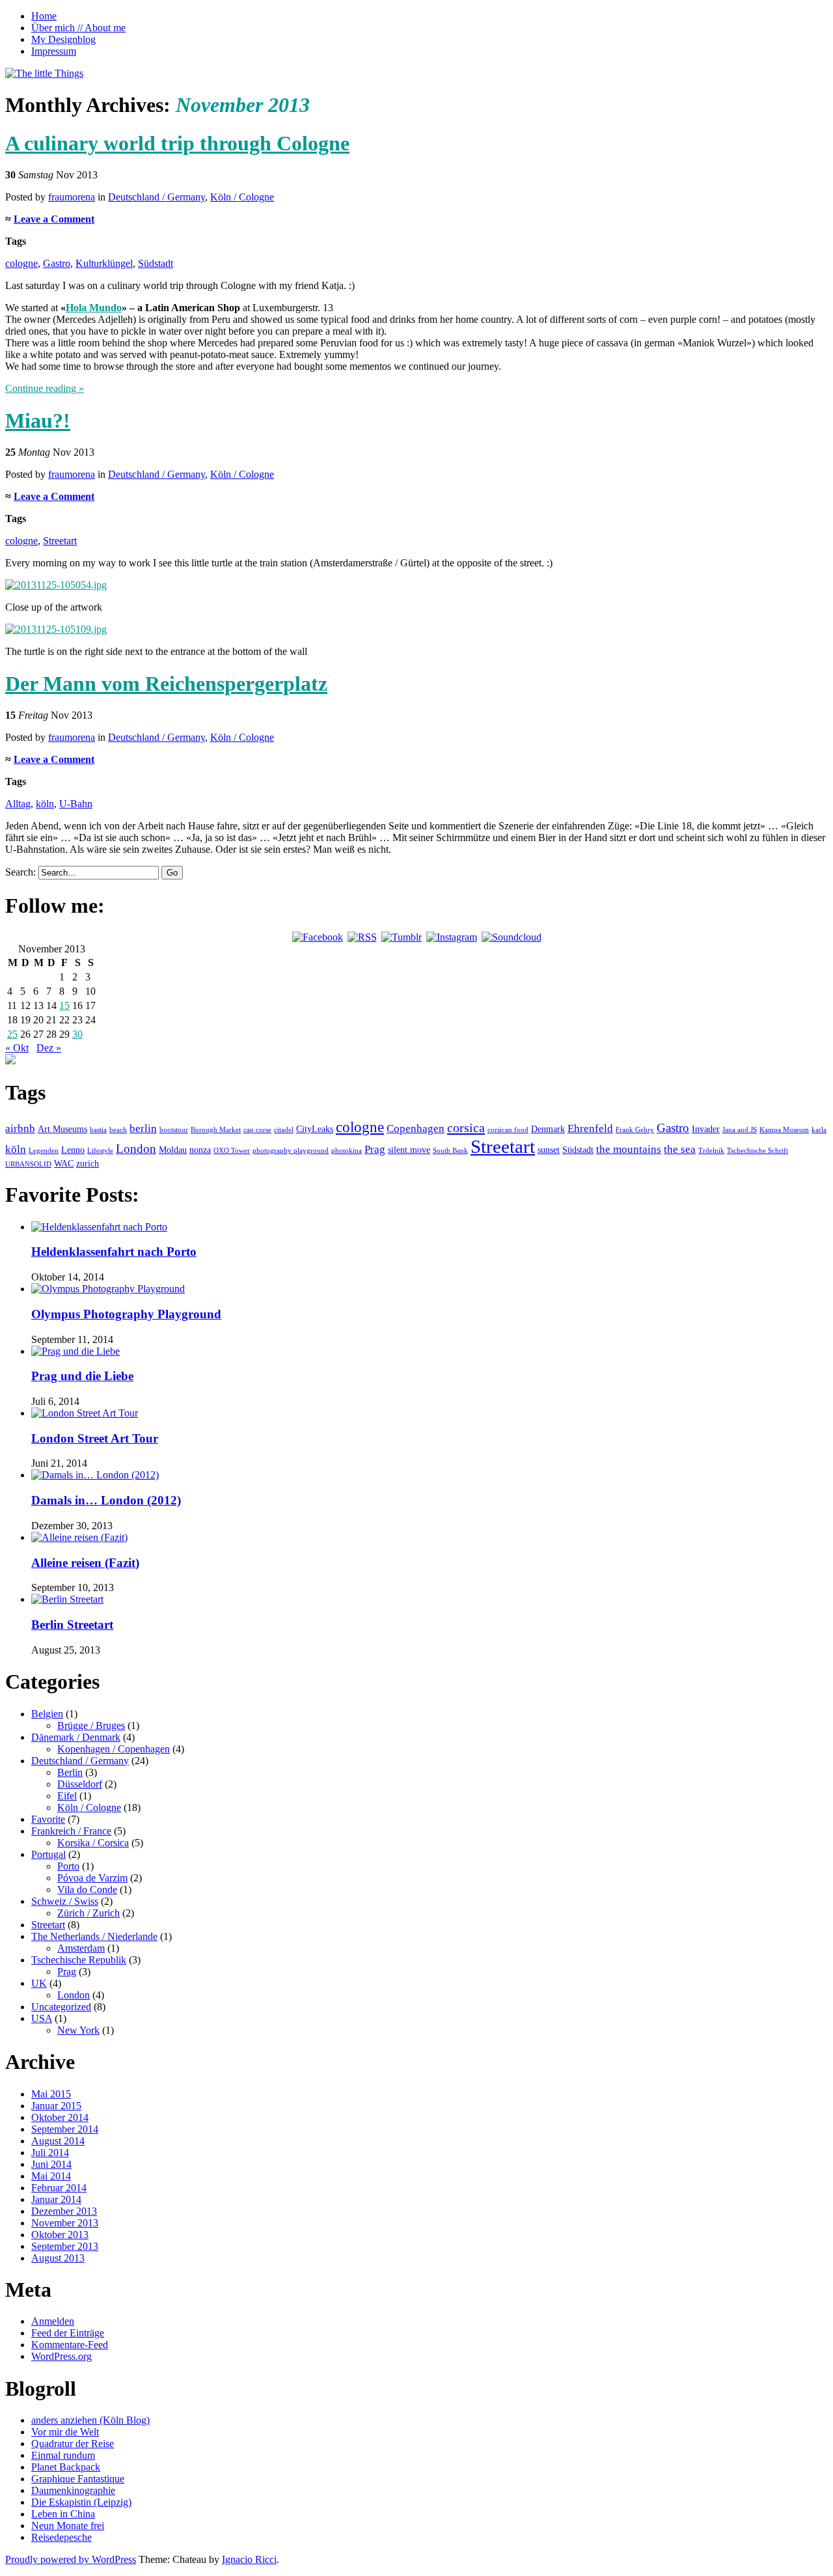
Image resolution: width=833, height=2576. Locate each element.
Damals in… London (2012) (106, 1500)
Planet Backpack (66, 2467)
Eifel (67, 1796)
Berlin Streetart (72, 1625)
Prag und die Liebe (82, 1376)
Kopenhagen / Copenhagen (114, 1749)
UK (39, 1983)
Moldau (173, 1150)
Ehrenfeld (590, 1129)
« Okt (17, 1048)
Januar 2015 (56, 2106)
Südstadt (156, 263)
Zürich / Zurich (89, 1913)
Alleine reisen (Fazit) (85, 1563)
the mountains (629, 1149)
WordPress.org (61, 2356)
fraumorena (72, 197)
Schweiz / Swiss (65, 1901)
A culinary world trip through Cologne (177, 143)
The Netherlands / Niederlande (94, 1936)
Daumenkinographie (73, 2490)
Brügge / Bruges (91, 1725)
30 (77, 1034)
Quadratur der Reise (73, 2444)
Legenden (44, 1151)
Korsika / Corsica (93, 1843)
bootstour (174, 1130)
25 (12, 1034)
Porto (68, 1866)
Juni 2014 (51, 2164)
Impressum (54, 51)
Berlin (70, 1772)
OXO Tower (232, 1151)
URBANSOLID (28, 1164)
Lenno (73, 1150)
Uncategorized (61, 2007)
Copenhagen (416, 1129)
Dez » (49, 1048)
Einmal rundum (63, 2455)
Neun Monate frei (68, 2526)
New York (78, 2030)
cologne (21, 263)
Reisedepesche (61, 2537)
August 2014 (58, 2141)
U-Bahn (76, 804)
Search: (20, 872)
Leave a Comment (54, 219)
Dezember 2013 (64, 2211)
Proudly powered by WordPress (71, 2559)
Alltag (18, 804)
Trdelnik (711, 1151)
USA (42, 2018)
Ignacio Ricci (249, 2559)
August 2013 (58, 2258)
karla (819, 1130)
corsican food (508, 1130)
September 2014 (65, 2129)
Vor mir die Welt (65, 2432)
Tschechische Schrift (758, 1151)
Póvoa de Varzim (92, 1878)
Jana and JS (740, 1130)
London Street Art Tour (95, 1438)
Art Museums (62, 1129)
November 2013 (65, 2223)
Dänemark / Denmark (76, 1737)
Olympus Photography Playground (126, 1314)
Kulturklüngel (104, 263)
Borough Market (216, 1130)
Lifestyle (100, 1151)
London (136, 1149)
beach (118, 1130)
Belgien (47, 1714)
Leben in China (63, 2514)
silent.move (409, 1150)
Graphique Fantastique (78, 2479)
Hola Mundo (94, 308)
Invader (706, 1129)
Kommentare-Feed (70, 2345)
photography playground (291, 1151)
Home (44, 16)
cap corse (257, 1130)
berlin (143, 1129)
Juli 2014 (50, 2153)
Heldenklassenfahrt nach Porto (114, 1252)
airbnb (20, 1129)
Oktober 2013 (60, 2235)
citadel (284, 1130)
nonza (200, 1150)
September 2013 (65, 2246)
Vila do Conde (87, 1890)
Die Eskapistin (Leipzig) (81, 2502)
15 (64, 1005)
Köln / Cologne (242, 197)
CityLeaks (315, 1129)
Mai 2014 (51, 2176)
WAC (64, 1163)
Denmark (548, 1129)
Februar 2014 (59, 2188)
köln (45, 804)
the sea (680, 1149)
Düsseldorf (80, 1784)
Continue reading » (45, 388)
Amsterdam (81, 1948)
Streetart (60, 541)
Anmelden (53, 2321)
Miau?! (38, 421)
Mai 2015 (51, 2094)
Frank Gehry (635, 1130)
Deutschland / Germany (157, 197)
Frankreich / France (71, 1831)
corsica (466, 1128)
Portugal (48, 1854)
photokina (347, 1151)
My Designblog (63, 39)
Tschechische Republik (79, 1960)
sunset (549, 1150)
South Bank (450, 1151)
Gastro (57, 263)
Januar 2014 (56, 2199)
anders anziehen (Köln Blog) (90, 2420)
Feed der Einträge (68, 2333)
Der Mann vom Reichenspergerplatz (166, 684)
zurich (88, 1163)
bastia (98, 1130)
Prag (375, 1149)
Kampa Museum (784, 1130)
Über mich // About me (78, 28)
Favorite (48, 1819)
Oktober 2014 (60, 2117)
